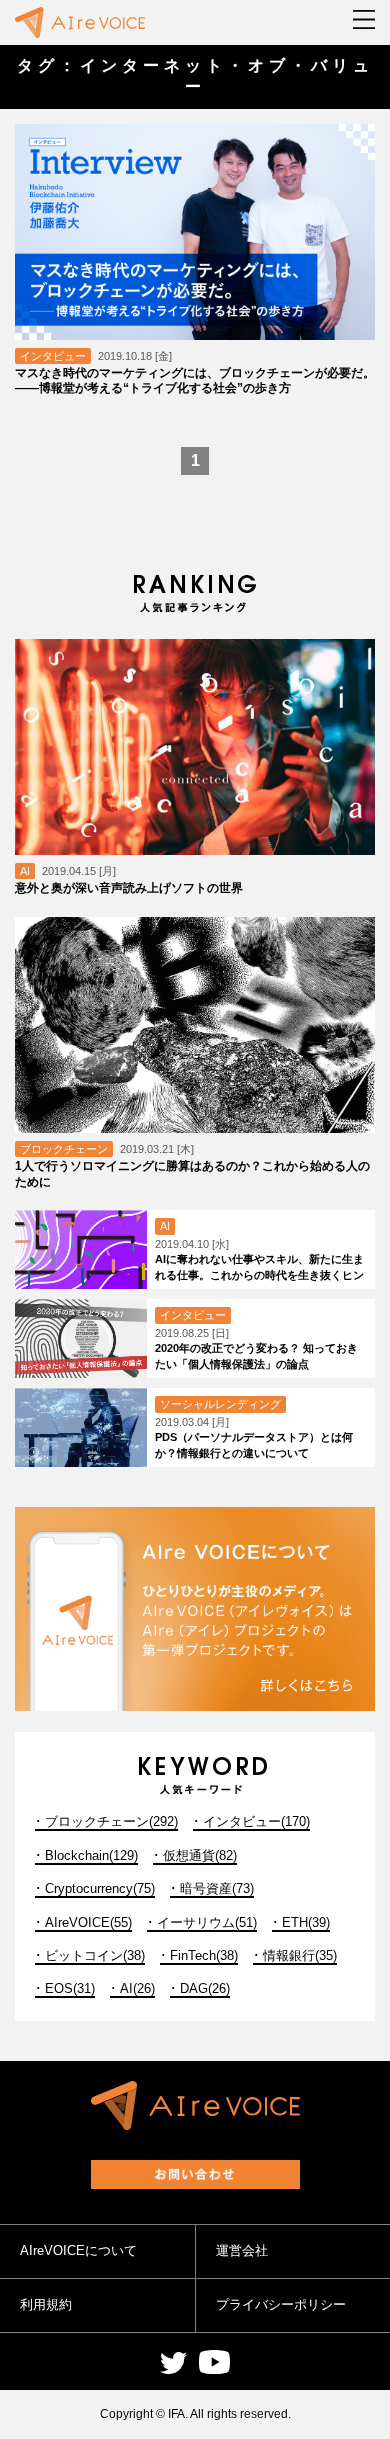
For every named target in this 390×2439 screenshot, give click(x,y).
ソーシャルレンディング (220, 1404)
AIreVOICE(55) (88, 1922)
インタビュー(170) (256, 1821)
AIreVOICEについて (78, 2250)
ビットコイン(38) (95, 1955)
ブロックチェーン (64, 1149)
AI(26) (137, 1988)
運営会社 (242, 2250)
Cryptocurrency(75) (100, 1888)
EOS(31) (70, 1988)
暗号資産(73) (217, 1888)
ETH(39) (306, 1922)
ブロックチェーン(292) (111, 1821)
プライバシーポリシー (281, 2304)
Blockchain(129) (91, 1855)
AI (25, 871)
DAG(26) (205, 1988)
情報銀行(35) (300, 1955)
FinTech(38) (204, 1955)
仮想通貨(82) (200, 1855)
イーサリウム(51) (207, 1922)
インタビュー (53, 356)
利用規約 (46, 2304)
